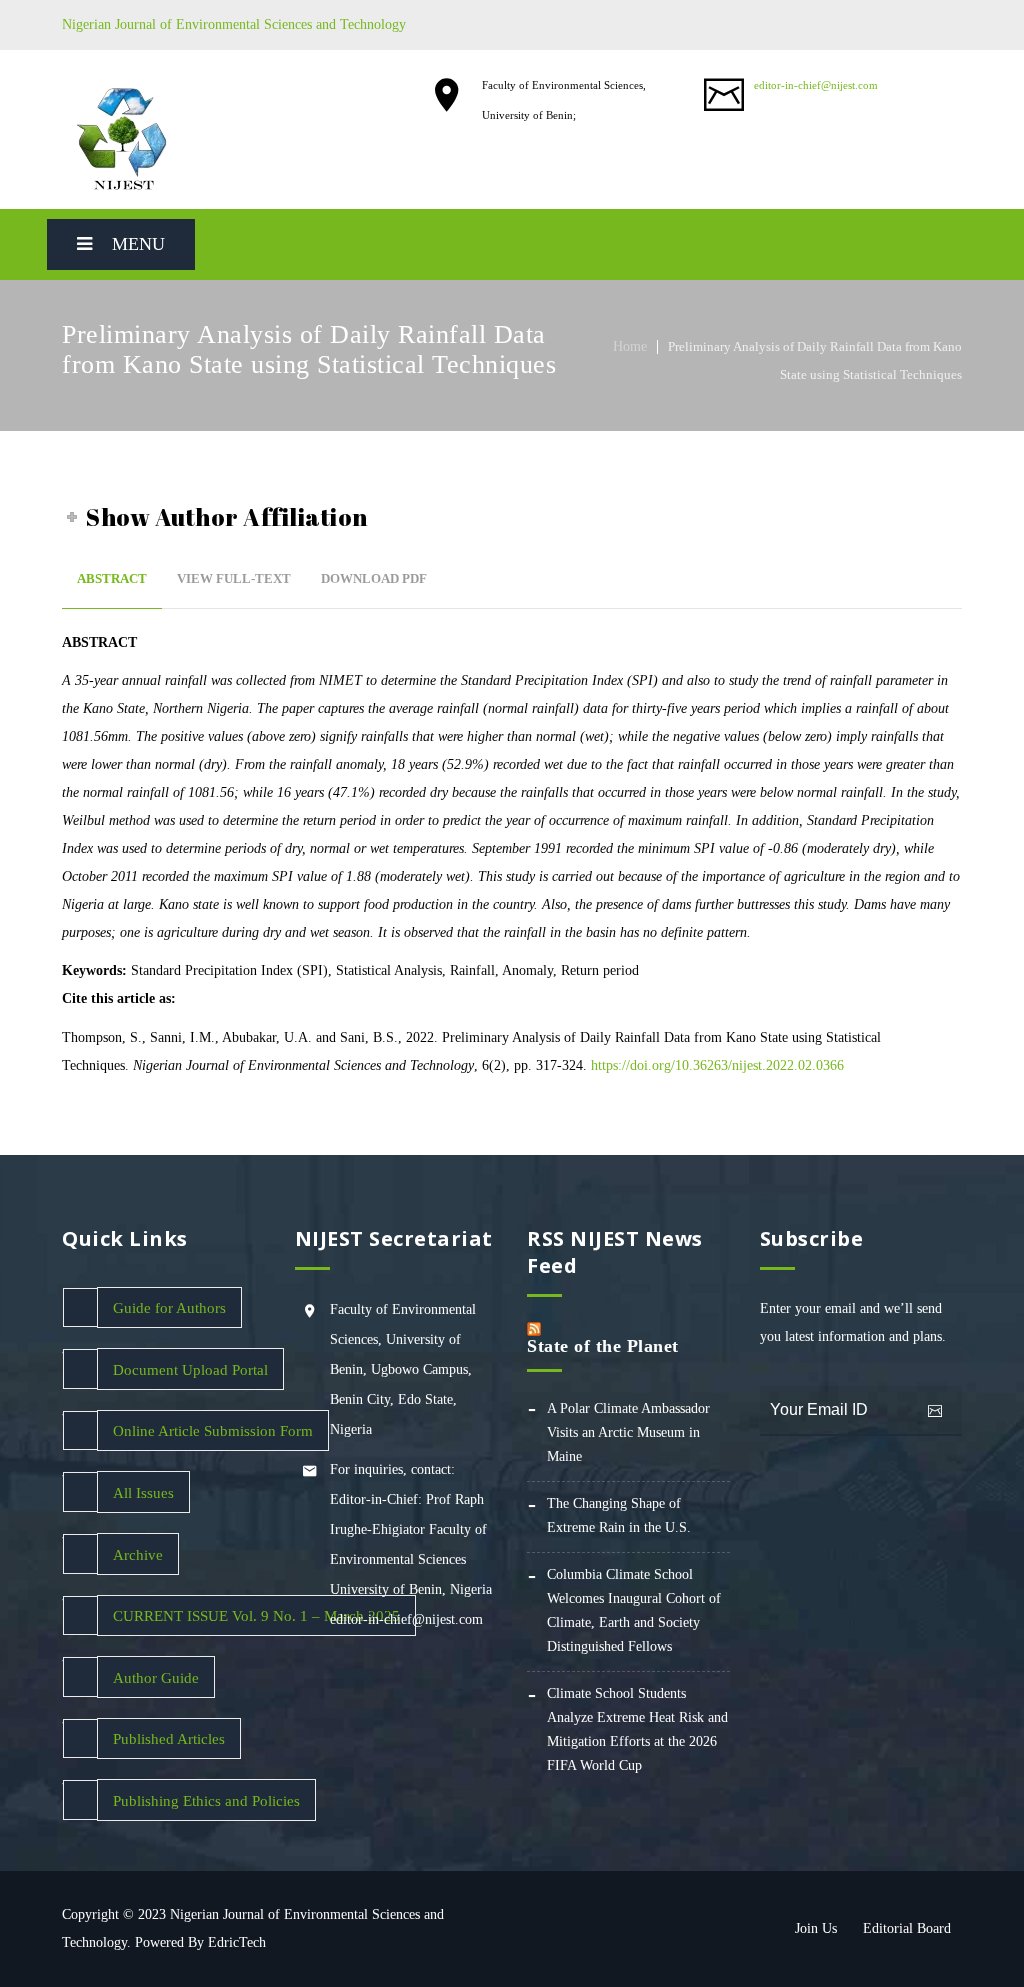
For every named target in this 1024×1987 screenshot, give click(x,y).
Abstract (112, 578)
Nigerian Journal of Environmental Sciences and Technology (234, 24)
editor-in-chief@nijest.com (816, 85)
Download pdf (374, 578)
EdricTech (237, 1942)
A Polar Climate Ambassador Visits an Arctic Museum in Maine (628, 1432)
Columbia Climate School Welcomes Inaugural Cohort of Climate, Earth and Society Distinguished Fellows (634, 1610)
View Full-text (234, 578)
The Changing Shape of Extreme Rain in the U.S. (619, 1515)
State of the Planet (603, 1346)
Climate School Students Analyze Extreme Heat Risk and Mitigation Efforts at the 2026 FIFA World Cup (637, 1729)
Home (630, 346)
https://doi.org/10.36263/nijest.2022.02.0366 (717, 1065)
